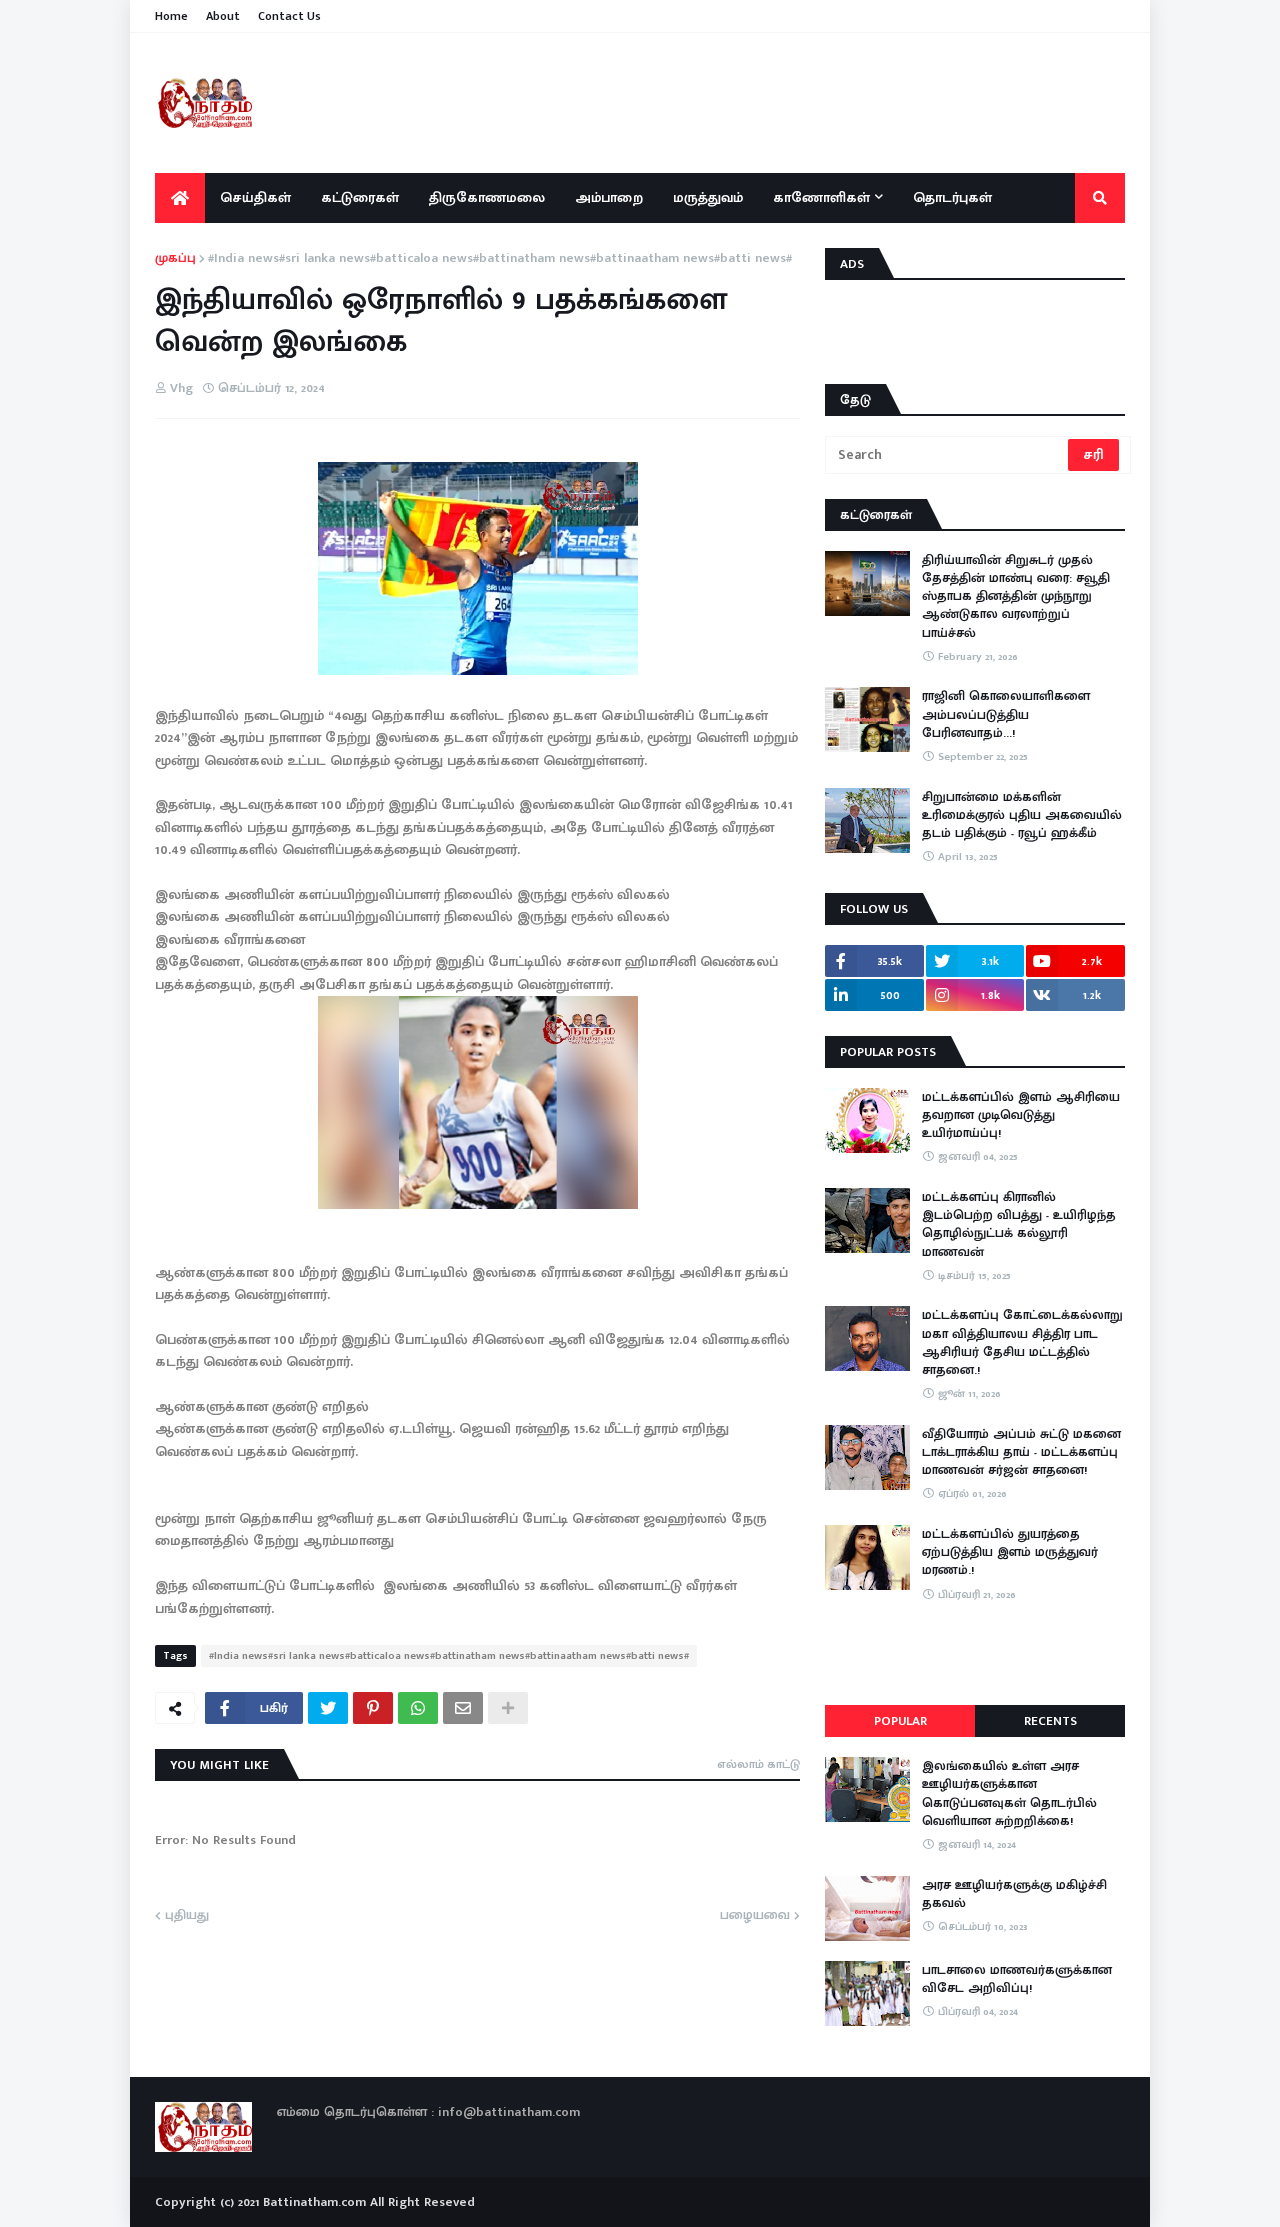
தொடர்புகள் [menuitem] (952, 197)
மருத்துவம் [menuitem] (708, 197)
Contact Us (289, 16)
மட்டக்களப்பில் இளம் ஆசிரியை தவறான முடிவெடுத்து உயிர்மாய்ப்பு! (1021, 1115)
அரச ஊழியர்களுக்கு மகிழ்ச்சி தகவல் (1014, 1894)
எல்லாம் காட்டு (758, 1764)
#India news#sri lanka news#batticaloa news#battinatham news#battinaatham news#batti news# (500, 259)
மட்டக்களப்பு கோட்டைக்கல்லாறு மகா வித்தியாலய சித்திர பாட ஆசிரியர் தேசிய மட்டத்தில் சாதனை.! (1022, 1342)
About (223, 16)
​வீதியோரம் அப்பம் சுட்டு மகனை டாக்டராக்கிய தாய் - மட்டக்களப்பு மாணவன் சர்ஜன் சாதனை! (1021, 1452)
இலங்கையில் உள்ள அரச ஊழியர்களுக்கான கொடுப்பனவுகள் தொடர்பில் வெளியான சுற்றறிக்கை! (1009, 1793)
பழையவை (755, 1916)
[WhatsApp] (418, 1708)
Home (171, 16)
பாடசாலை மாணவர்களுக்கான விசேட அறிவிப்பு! (1017, 1979)
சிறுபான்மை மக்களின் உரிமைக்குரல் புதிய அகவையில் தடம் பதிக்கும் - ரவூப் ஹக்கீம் (1022, 815)
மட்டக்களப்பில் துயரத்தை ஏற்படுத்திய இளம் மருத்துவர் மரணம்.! (1010, 1552)
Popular (900, 1721)
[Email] (463, 1708)
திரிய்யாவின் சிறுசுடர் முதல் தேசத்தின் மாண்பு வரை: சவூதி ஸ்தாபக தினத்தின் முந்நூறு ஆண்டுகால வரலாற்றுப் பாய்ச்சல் (1016, 596)
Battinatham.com (314, 2202)
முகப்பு (175, 259)
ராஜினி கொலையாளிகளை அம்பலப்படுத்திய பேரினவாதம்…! (1006, 714)
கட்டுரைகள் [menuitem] (360, 197)
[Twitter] (328, 1708)
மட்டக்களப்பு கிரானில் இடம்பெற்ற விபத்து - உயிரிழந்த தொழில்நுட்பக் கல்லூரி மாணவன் (1019, 1224)
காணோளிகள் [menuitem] (821, 197)
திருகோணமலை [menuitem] (487, 197)
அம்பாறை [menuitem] (609, 197)
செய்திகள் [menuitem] (255, 197)
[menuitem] (180, 198)
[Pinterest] (373, 1708)
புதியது (187, 1916)
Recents (1050, 1721)
